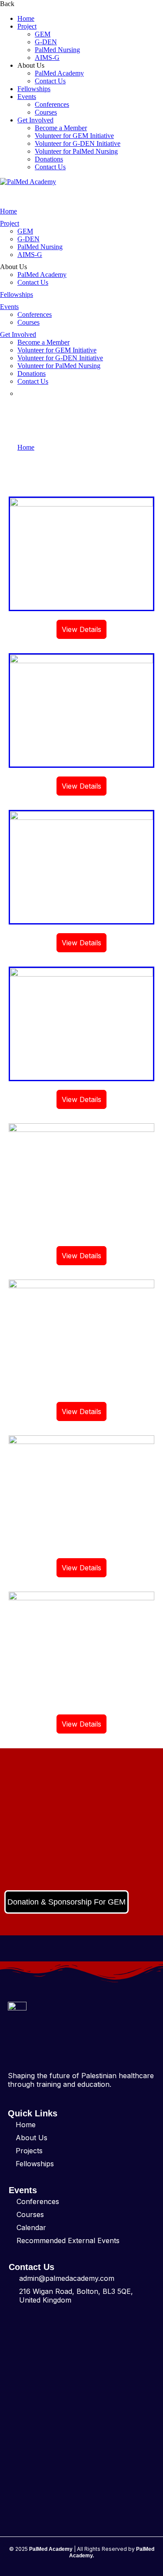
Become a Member (61, 128)
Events (27, 97)
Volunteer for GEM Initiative (74, 136)
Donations (49, 159)
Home (26, 18)
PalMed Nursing (57, 50)
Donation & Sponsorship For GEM (67, 1902)
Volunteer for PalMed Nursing (76, 151)
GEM (43, 34)
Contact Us (50, 81)
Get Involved (35, 120)
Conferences (52, 104)
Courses (46, 112)
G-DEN (46, 42)
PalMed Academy (59, 73)
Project (27, 26)
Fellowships (34, 89)
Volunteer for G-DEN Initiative (78, 143)
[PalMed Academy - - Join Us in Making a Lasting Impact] (28, 182)
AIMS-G (47, 58)
